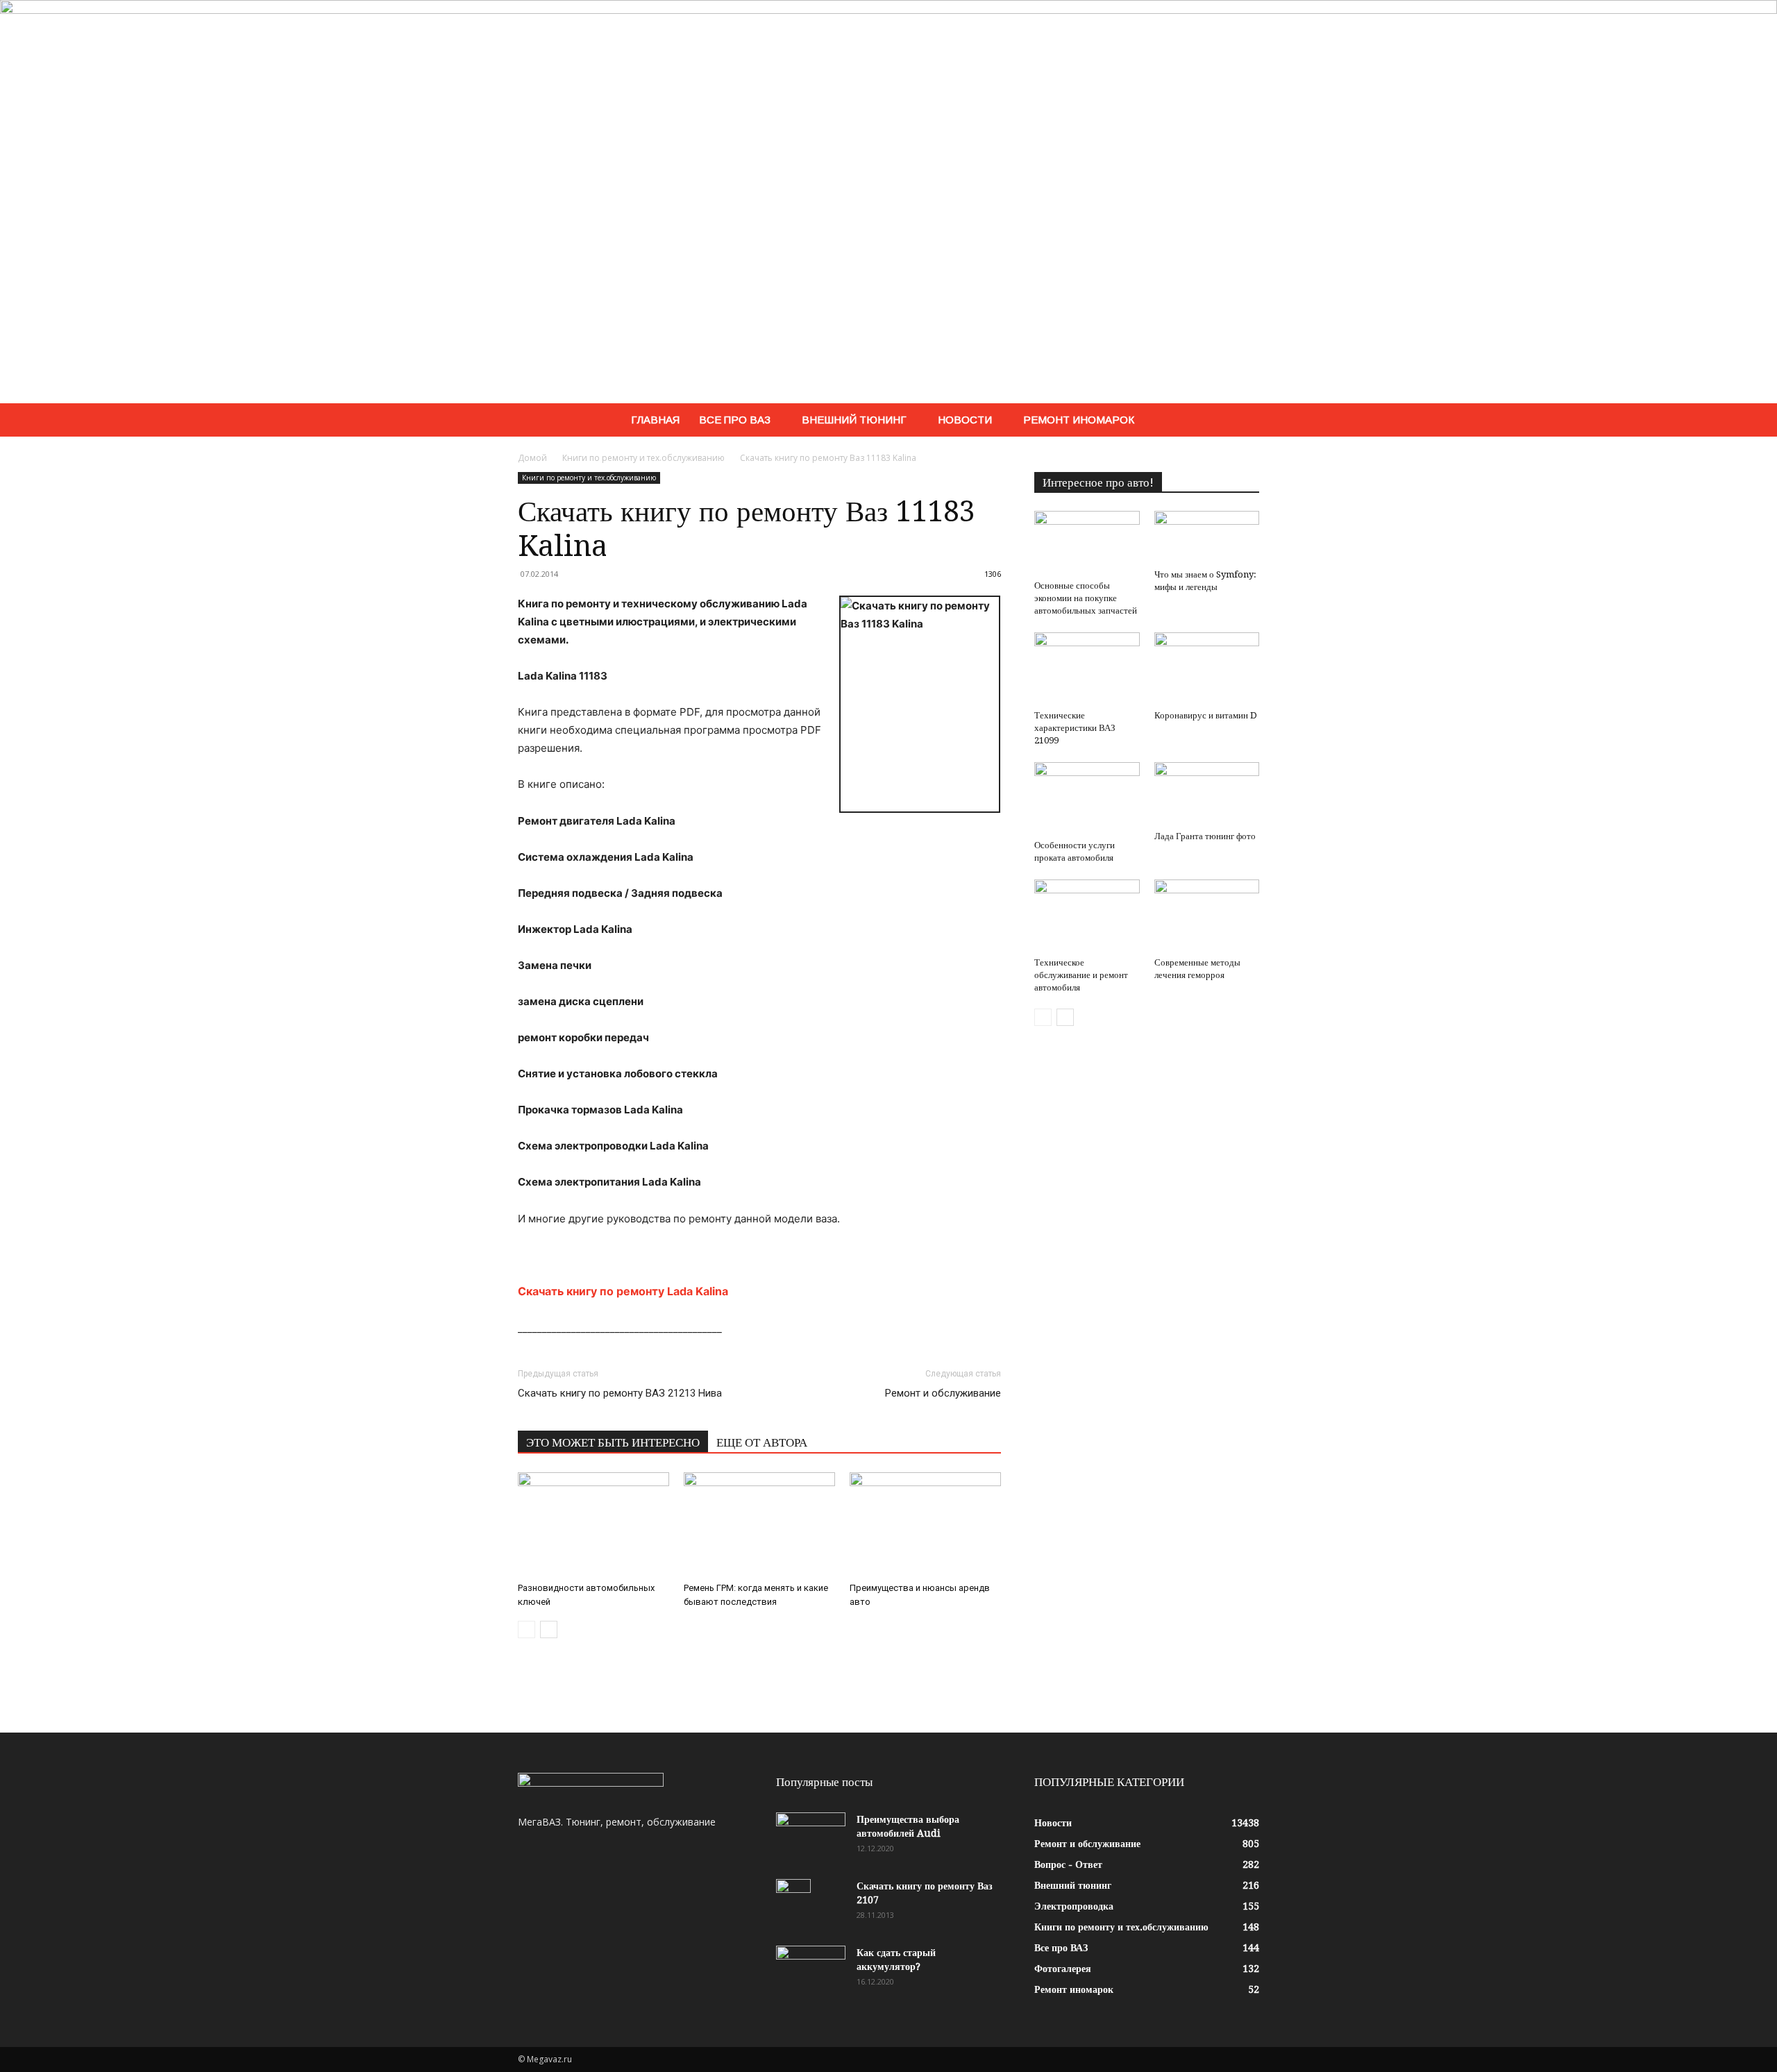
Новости (965, 420)
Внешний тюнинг (854, 420)
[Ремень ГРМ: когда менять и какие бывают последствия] (759, 1524)
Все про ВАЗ (735, 420)
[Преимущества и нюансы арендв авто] (925, 1524)
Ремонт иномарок (1079, 420)
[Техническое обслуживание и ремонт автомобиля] (1087, 916)
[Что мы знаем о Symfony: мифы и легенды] (1207, 537)
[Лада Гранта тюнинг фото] (1207, 794)
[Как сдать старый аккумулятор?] (811, 1970)
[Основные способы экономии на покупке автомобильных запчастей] (1087, 543)
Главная (655, 420)
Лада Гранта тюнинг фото (1205, 836)
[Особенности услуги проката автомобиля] (1087, 798)
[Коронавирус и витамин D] (1207, 668)
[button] (1243, 421)
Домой (532, 458)
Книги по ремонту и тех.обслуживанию (643, 458)
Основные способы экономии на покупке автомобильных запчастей (1086, 598)
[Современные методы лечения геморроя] (1207, 916)
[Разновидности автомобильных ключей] (593, 1524)
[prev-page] (527, 1629)
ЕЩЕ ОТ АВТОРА (762, 1442)
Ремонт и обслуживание (943, 1393)
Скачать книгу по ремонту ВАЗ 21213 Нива (620, 1393)
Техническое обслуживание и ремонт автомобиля (1081, 975)
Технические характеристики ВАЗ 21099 (1075, 728)
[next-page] (549, 1629)
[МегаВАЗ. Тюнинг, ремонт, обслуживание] (888, 202)
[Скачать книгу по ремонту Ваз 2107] (793, 1903)
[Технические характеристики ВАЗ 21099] (1087, 668)
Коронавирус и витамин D (1206, 715)
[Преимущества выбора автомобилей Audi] (811, 1837)
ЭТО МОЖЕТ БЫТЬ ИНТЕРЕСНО (613, 1442)
